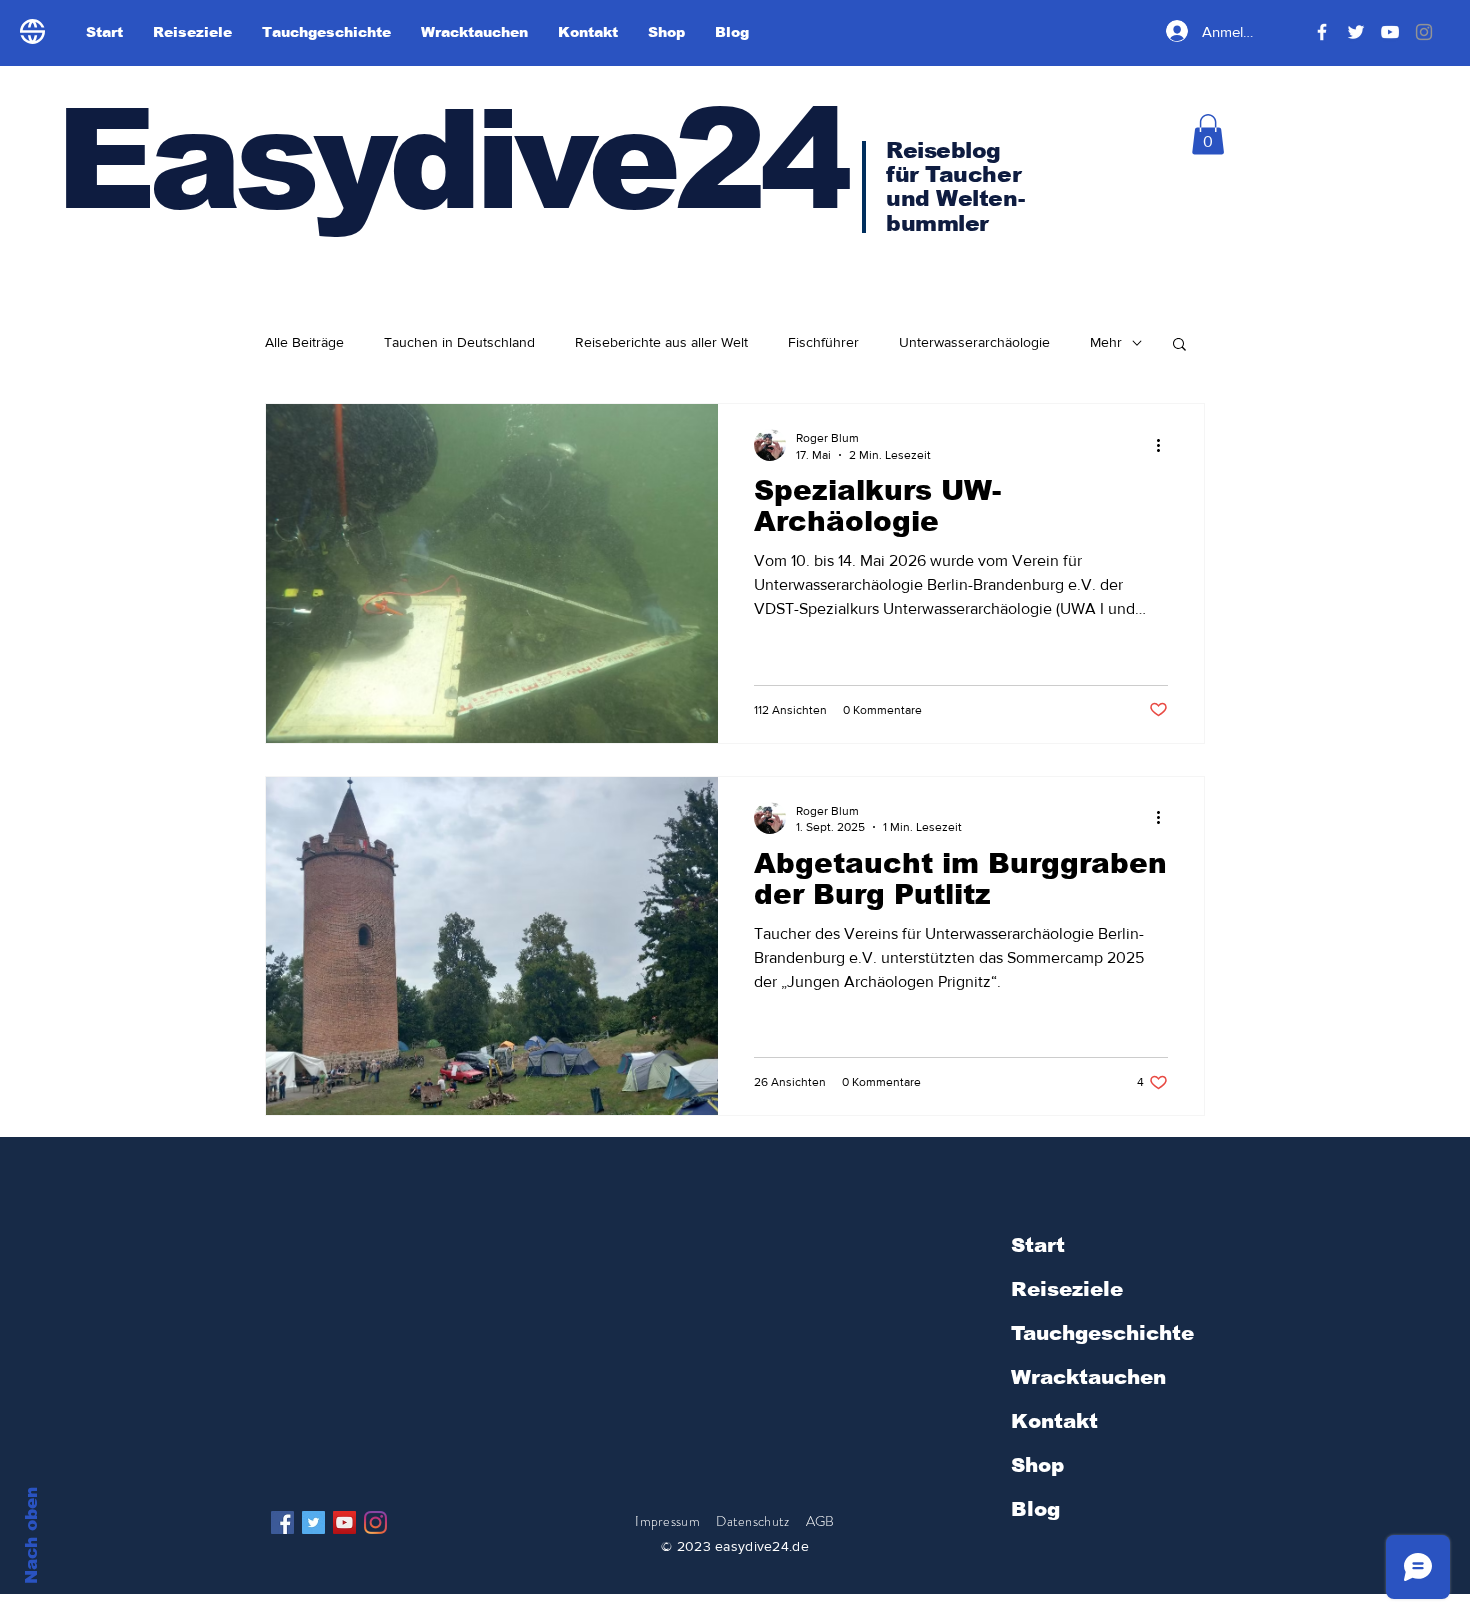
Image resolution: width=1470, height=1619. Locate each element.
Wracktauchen (1088, 1377)
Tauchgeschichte (1102, 1333)
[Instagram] (375, 1522)
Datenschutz (754, 1521)
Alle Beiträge (304, 342)
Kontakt (1054, 1421)
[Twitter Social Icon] (313, 1522)
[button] (1208, 134)
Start (1038, 1245)
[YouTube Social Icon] (344, 1522)
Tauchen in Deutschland (459, 342)
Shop (1037, 1465)
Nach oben (31, 1535)
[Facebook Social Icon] (282, 1522)
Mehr (1106, 342)
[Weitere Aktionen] (1165, 445)
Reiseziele (1067, 1289)
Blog (1035, 1509)
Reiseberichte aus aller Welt (661, 342)
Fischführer (823, 342)
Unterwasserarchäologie (974, 342)
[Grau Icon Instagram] (1424, 32)
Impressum (667, 1521)
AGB (820, 1521)
